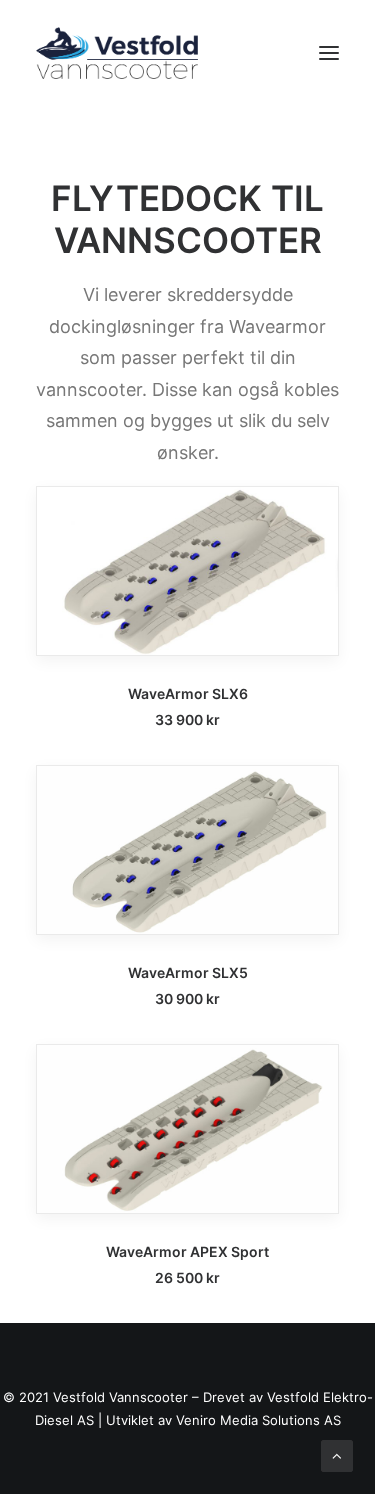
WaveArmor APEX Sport (187, 1251)
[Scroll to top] (337, 1454)
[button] (329, 53)
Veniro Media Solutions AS (258, 1420)
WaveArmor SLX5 (188, 972)
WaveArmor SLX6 (188, 693)
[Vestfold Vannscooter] (117, 53)
